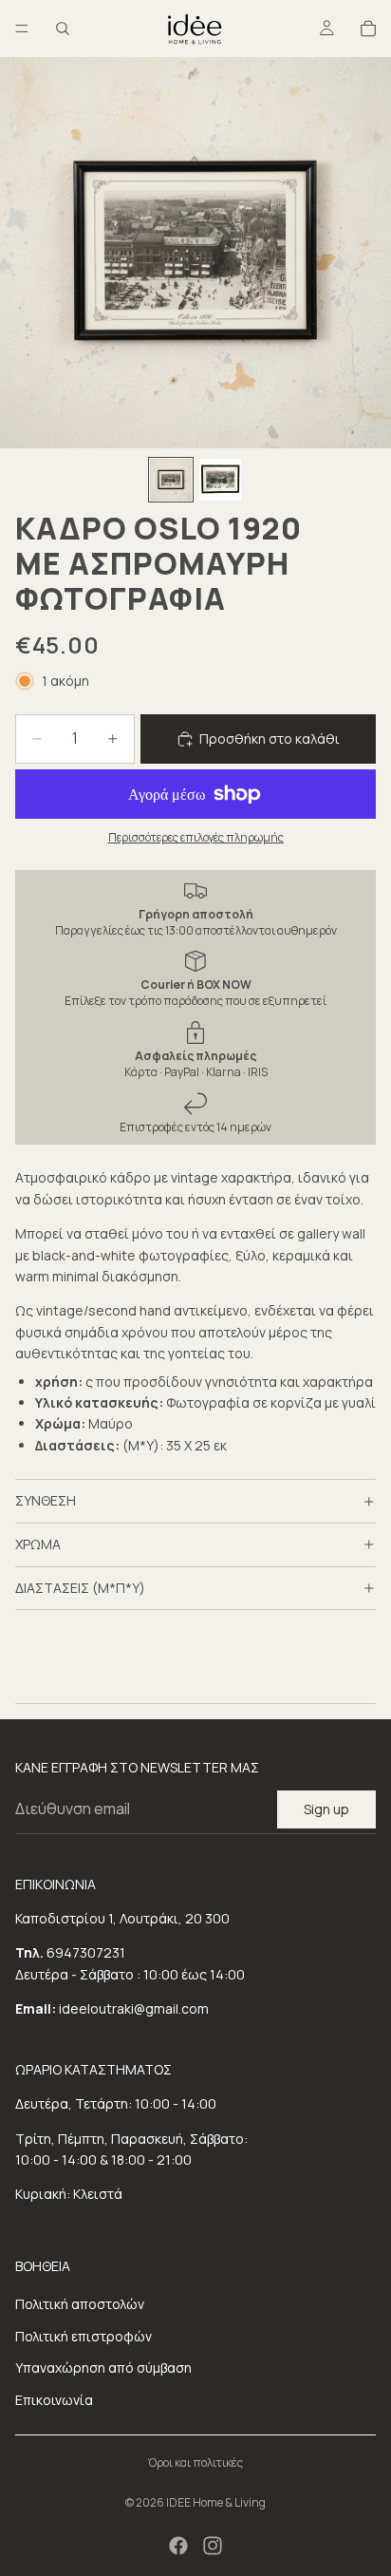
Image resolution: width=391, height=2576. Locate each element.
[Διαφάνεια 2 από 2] (220, 480)
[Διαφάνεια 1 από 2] (171, 480)
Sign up (326, 1809)
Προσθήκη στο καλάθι (270, 739)
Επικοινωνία (54, 2400)
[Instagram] (213, 2546)
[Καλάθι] (368, 28)
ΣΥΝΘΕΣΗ (46, 1500)
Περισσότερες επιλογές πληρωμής (196, 837)
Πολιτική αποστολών (80, 2304)
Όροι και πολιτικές (195, 2462)
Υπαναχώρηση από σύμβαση (103, 2368)
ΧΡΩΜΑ (38, 1544)
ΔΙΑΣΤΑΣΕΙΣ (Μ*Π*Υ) (80, 1588)
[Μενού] (22, 28)
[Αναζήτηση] (63, 28)
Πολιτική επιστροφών (84, 2336)
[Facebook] (178, 2546)
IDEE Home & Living (216, 2502)
